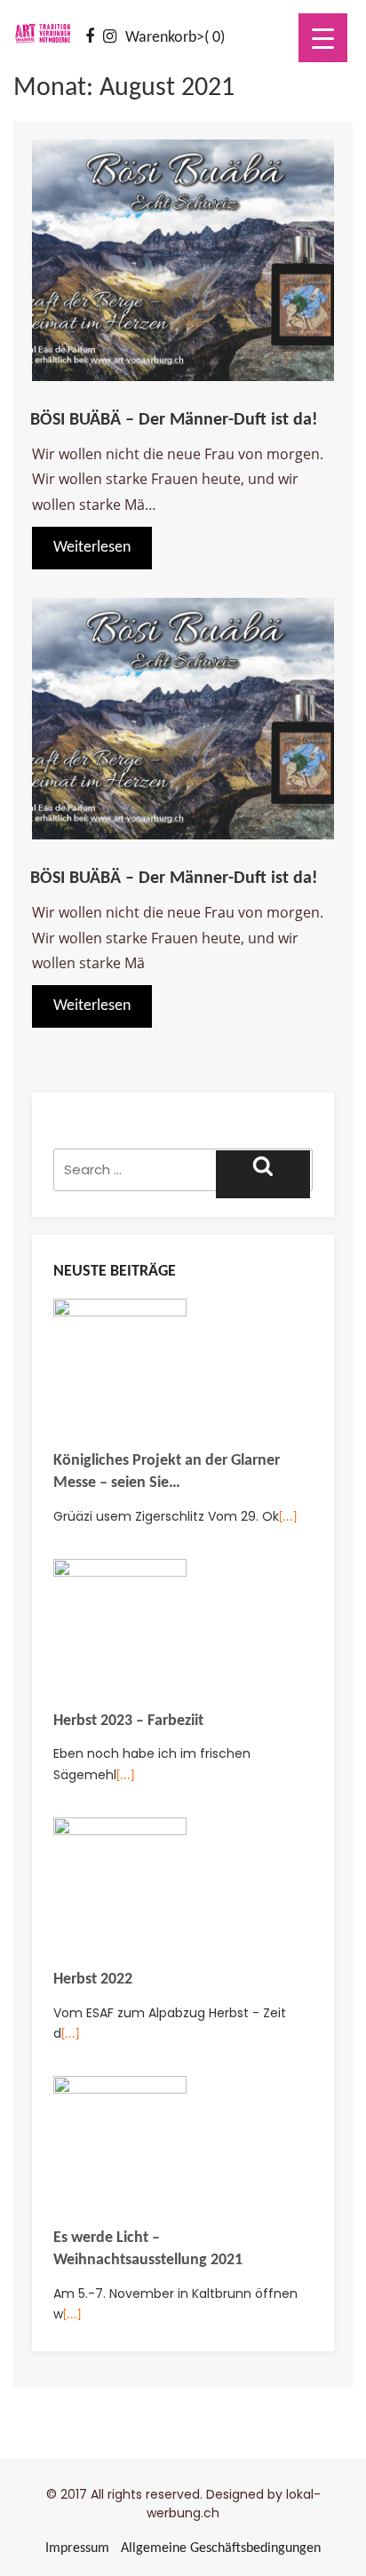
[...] (288, 1518)
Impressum (77, 2548)
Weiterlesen (92, 548)
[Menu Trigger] (323, 38)
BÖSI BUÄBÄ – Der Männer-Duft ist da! (174, 420)
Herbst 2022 (93, 1980)
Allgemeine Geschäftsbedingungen (221, 2548)
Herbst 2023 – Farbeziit (128, 1721)
